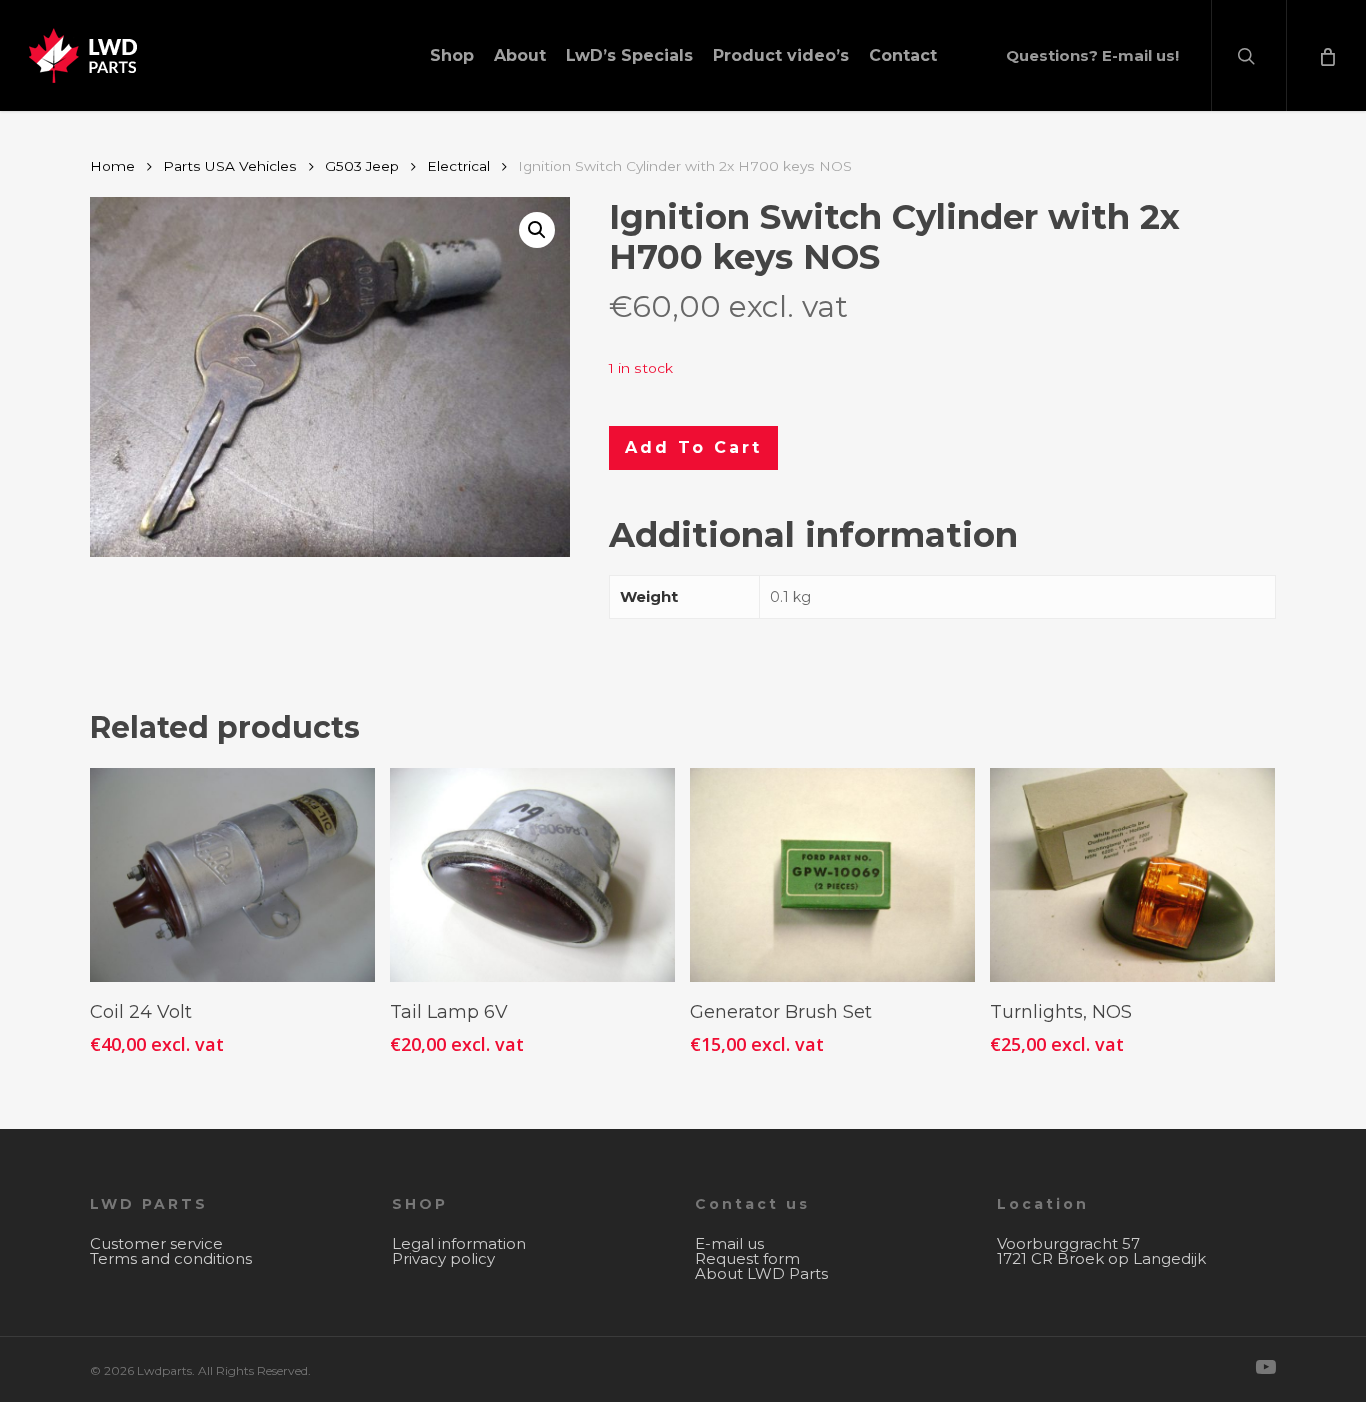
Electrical (458, 166)
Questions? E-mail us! (1092, 55)
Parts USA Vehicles (230, 166)
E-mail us (729, 1243)
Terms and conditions (171, 1258)
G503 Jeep (362, 166)
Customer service (156, 1243)
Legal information (459, 1243)
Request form (747, 1258)
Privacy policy (443, 1258)
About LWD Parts (761, 1273)
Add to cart (693, 447)
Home (112, 166)
